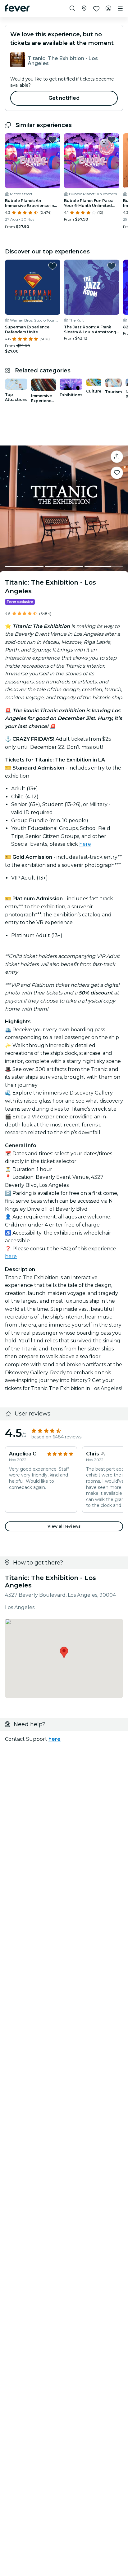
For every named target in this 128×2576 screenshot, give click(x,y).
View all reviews (64, 1526)
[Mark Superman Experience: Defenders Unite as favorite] (53, 266)
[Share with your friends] (117, 457)
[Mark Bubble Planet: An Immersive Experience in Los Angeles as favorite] (53, 140)
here (85, 844)
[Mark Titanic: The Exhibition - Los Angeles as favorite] (117, 473)
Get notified (64, 98)
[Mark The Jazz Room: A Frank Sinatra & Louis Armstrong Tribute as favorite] (112, 266)
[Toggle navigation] (120, 9)
